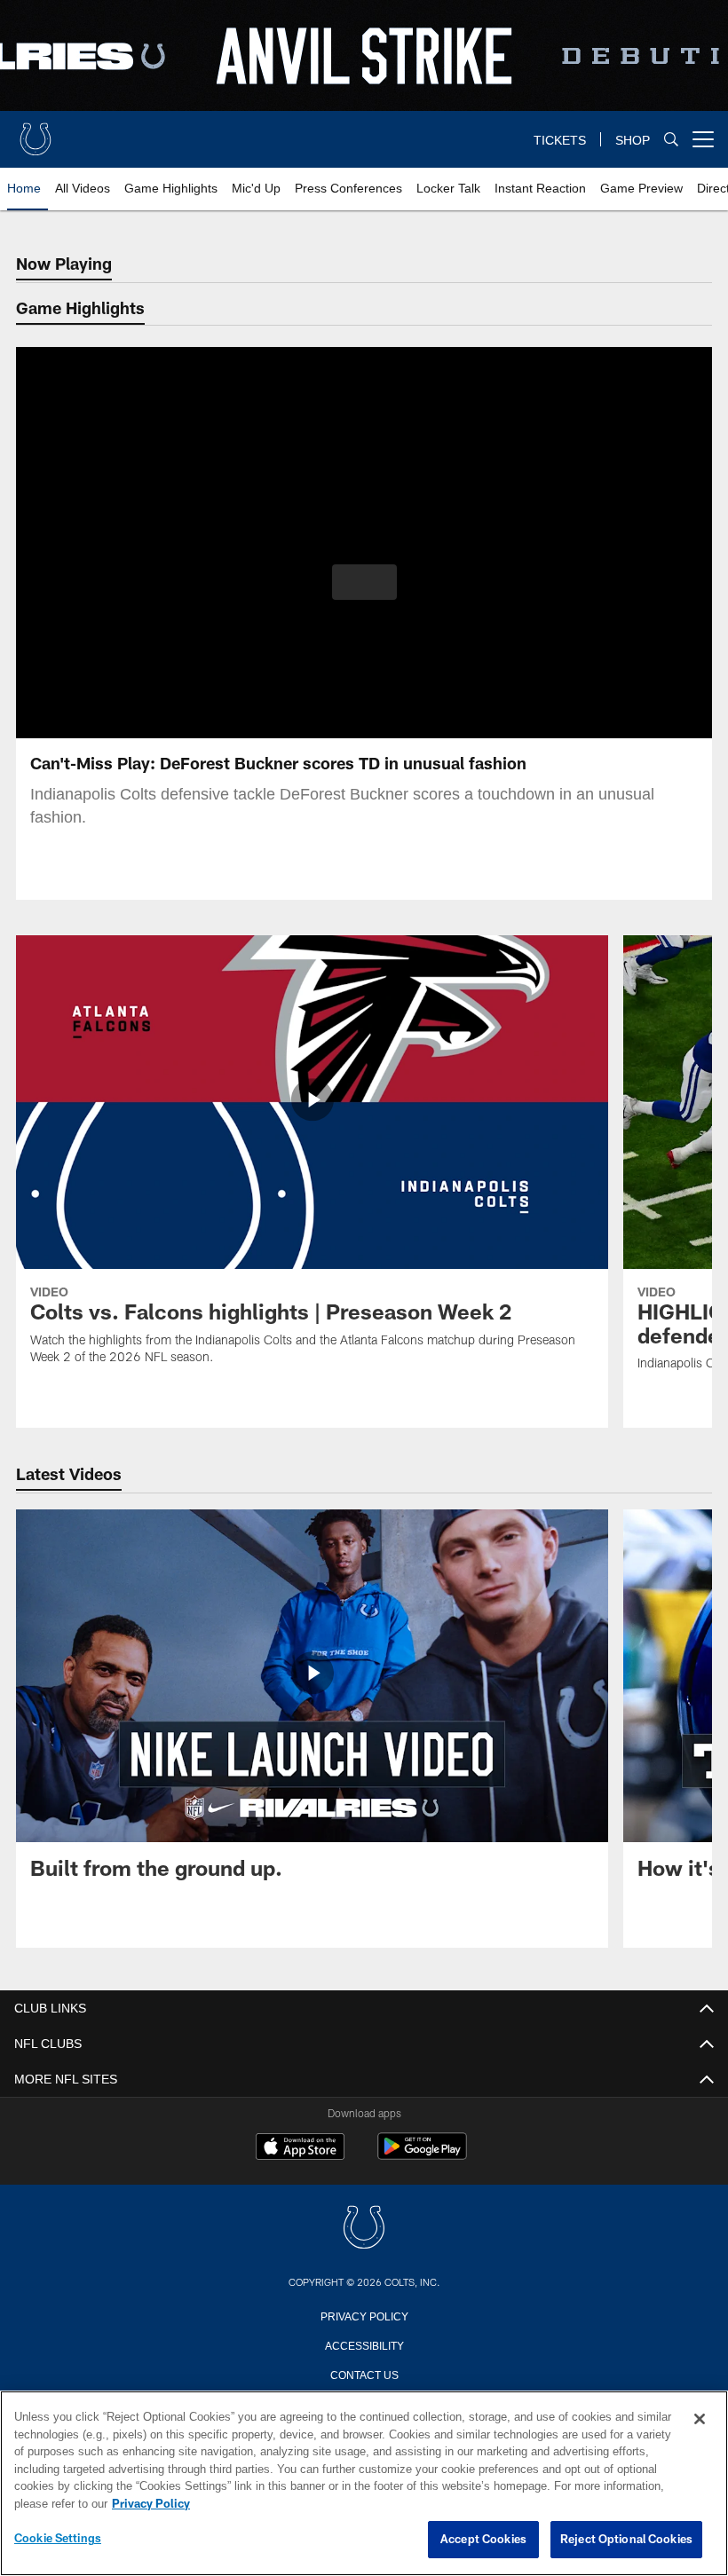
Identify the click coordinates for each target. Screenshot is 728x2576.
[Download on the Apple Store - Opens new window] (300, 2148)
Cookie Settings (58, 2539)
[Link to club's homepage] (36, 132)
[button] (364, 582)
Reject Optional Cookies (626, 2540)
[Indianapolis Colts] (364, 2229)
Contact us (364, 2374)
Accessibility (364, 2344)
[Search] (671, 140)
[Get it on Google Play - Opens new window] (422, 2155)
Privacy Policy (364, 2315)
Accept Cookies (483, 2540)
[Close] (700, 2420)
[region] (364, 2484)
